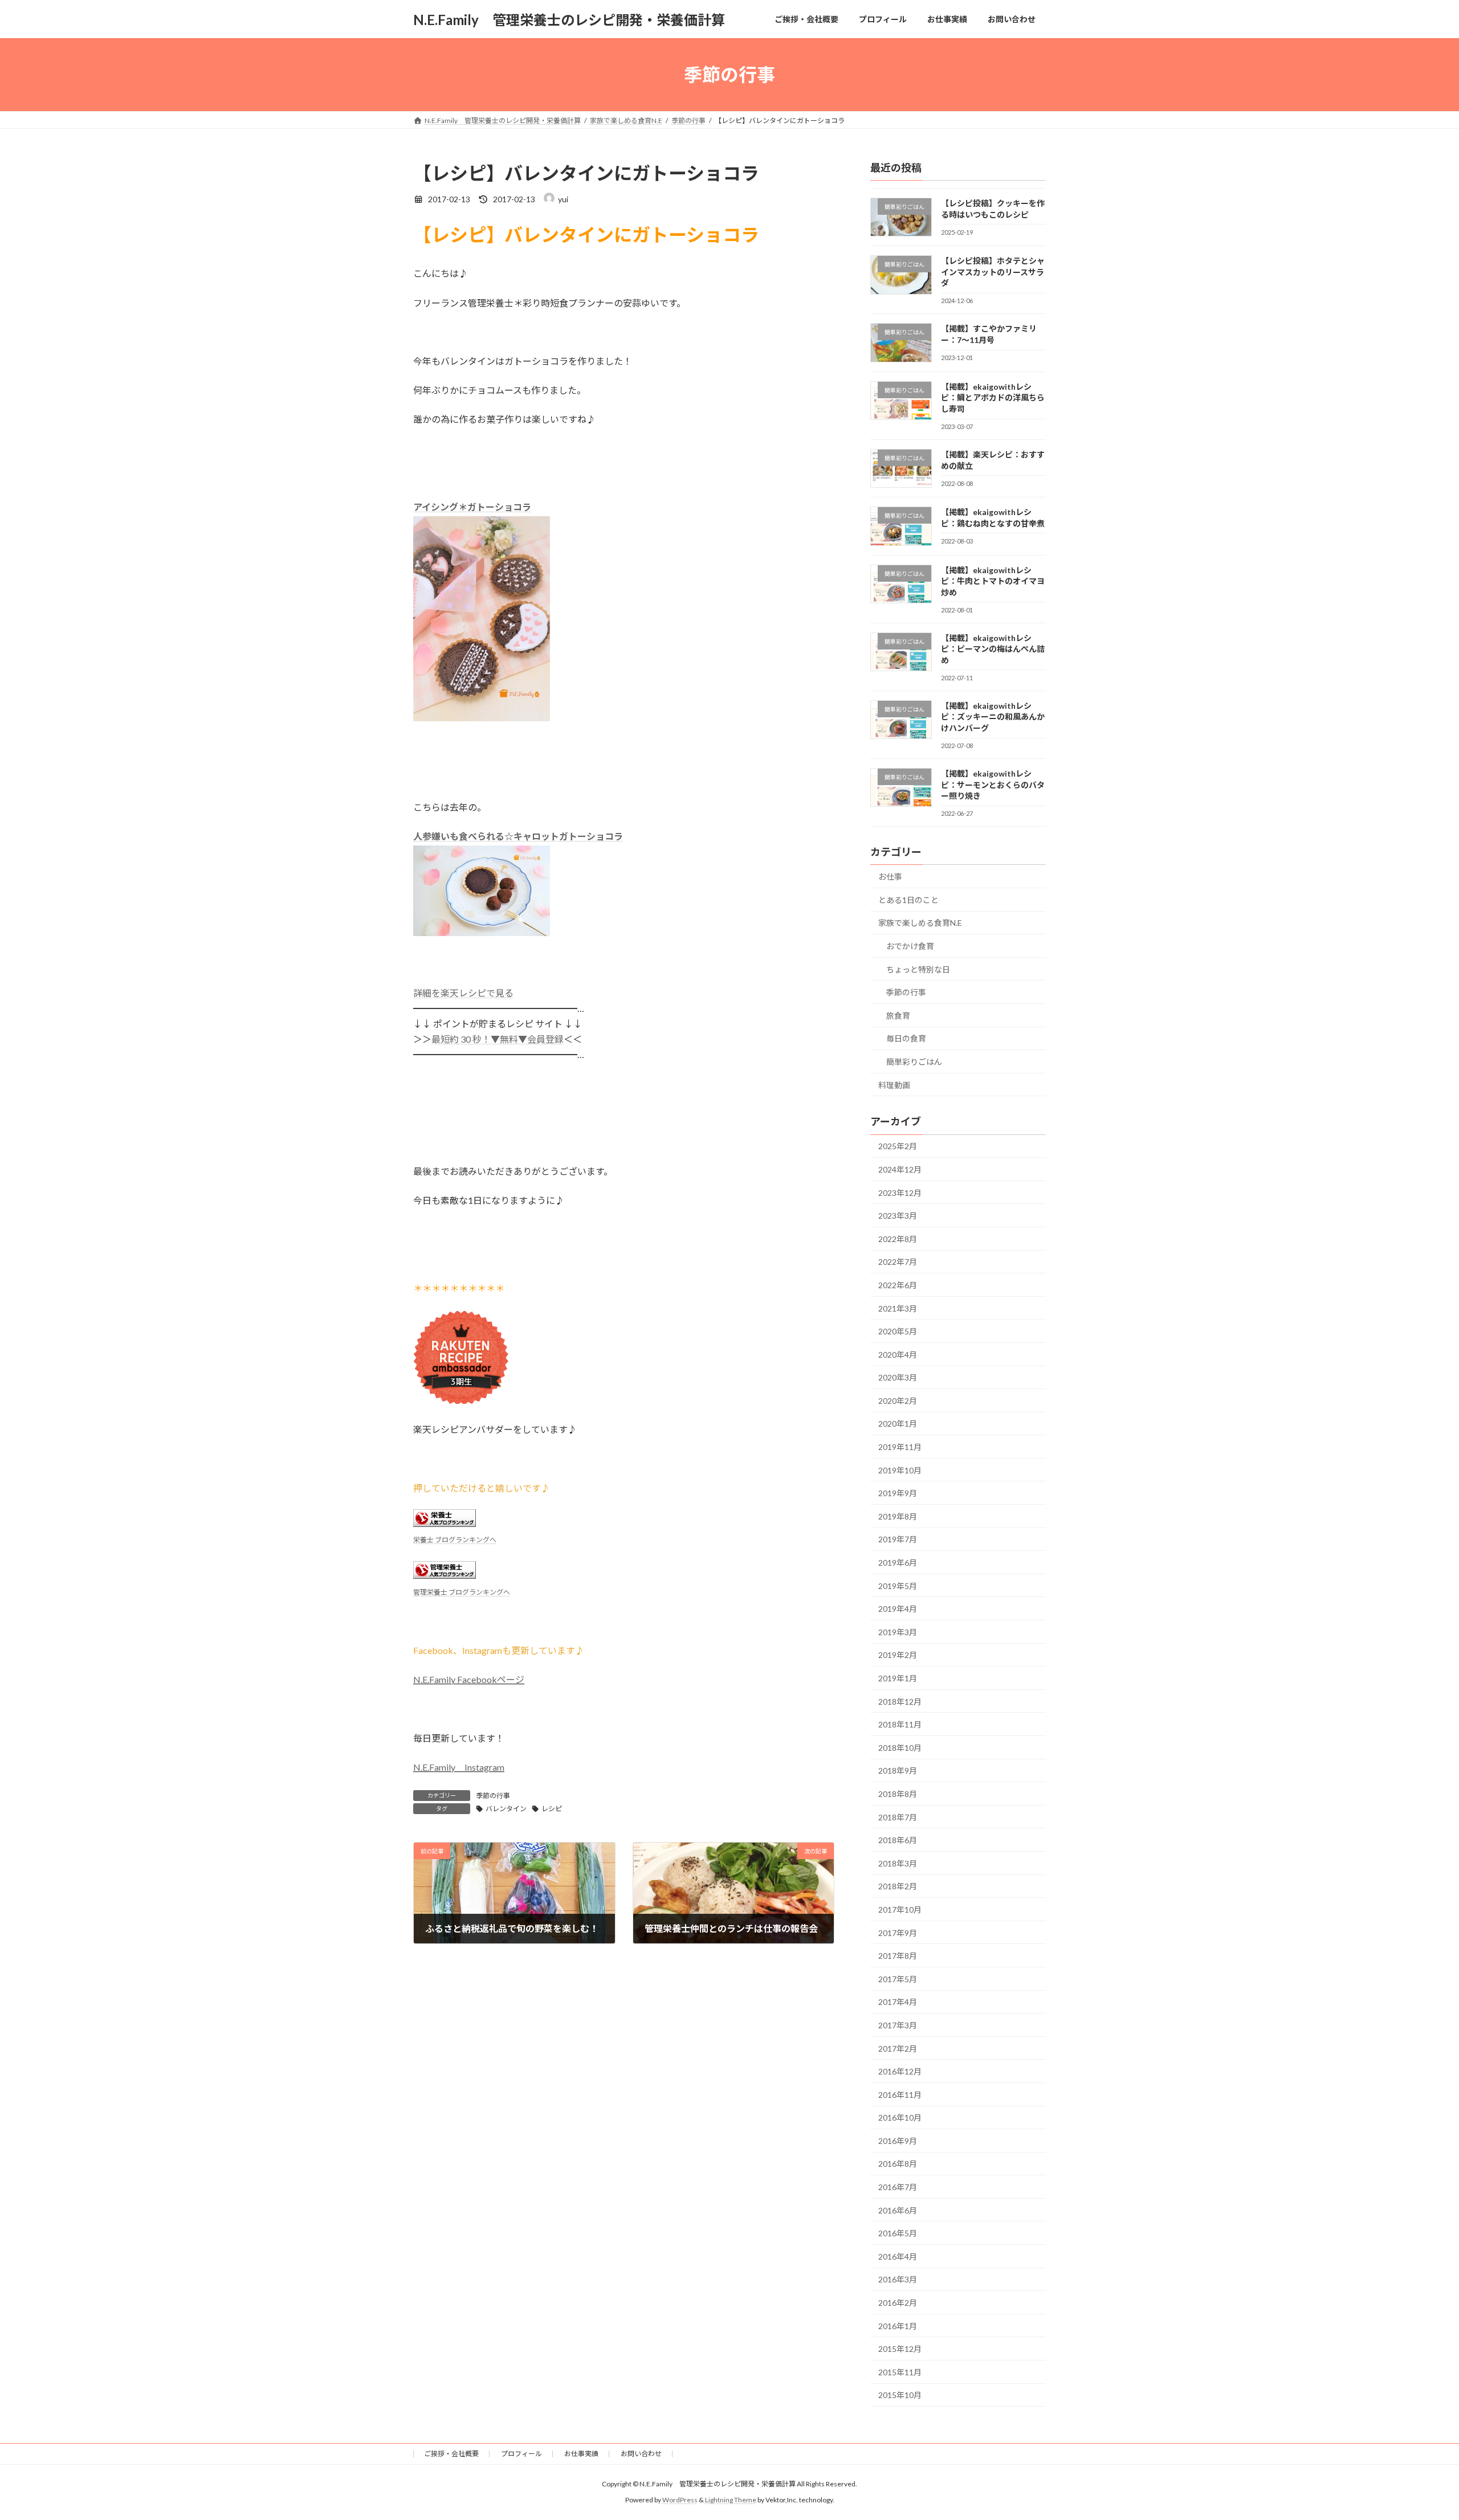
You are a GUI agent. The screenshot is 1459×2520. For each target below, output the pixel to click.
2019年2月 (898, 1655)
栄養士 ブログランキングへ (455, 1540)
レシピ (552, 1809)
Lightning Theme (731, 2500)
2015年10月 (900, 2396)
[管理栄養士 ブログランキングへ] (445, 1575)
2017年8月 (898, 1956)
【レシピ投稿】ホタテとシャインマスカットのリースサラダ (993, 272)
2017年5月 (898, 1979)
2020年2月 (898, 1401)
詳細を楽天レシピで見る (463, 993)
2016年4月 (898, 2256)
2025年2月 (898, 1147)
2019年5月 (898, 1586)
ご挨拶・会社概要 (451, 2454)
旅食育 (898, 1016)
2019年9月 (898, 1493)
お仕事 (890, 877)
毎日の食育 (906, 1039)
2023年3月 (898, 1216)
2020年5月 (898, 1331)
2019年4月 (898, 1609)
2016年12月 (900, 2071)
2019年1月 (898, 1678)
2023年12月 (900, 1193)
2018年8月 (898, 1794)
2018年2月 (898, 1887)
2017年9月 (898, 1933)
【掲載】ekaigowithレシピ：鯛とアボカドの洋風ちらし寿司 (993, 398)
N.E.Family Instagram (459, 1767)
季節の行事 (493, 1796)
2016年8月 (898, 2164)
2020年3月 (898, 1377)
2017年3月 (898, 2025)
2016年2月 (898, 2303)
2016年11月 (900, 2095)
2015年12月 (900, 2349)
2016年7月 (898, 2187)
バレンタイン (506, 1809)
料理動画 (894, 1085)
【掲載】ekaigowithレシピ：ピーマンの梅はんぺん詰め (993, 649)
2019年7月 (898, 1540)
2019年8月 (898, 1516)
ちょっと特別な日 (918, 969)
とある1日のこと (908, 900)
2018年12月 (900, 1702)
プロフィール (521, 2454)
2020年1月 (898, 1424)
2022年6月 (898, 1285)
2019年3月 (898, 1632)
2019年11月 (900, 1447)
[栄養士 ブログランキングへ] (445, 1523)
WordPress (680, 2500)
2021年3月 (898, 1308)
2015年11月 (900, 2372)
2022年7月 (898, 1262)
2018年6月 (898, 1840)
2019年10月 (900, 1470)
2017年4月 (898, 2002)
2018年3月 (898, 1863)
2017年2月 (898, 2049)
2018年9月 (898, 1771)
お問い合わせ (641, 2454)
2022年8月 (898, 1239)
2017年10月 (900, 1910)
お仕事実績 (581, 2454)
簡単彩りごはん (914, 1062)
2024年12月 (900, 1169)
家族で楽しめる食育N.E (920, 923)
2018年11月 (900, 1724)
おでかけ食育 (910, 946)
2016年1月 (898, 2326)
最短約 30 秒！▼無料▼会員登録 (498, 1039)
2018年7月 (898, 1817)
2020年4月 (898, 1355)
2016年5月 (898, 2233)
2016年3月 (898, 2280)
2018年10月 (900, 1748)
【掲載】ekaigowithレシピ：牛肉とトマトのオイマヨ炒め (993, 581)
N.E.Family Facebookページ (469, 1679)
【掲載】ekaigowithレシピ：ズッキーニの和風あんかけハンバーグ (993, 717)
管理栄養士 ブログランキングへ (462, 1592)
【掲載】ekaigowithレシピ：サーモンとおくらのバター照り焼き (993, 785)
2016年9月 (898, 2141)
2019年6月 (898, 1563)
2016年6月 (898, 2210)
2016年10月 (900, 2117)
